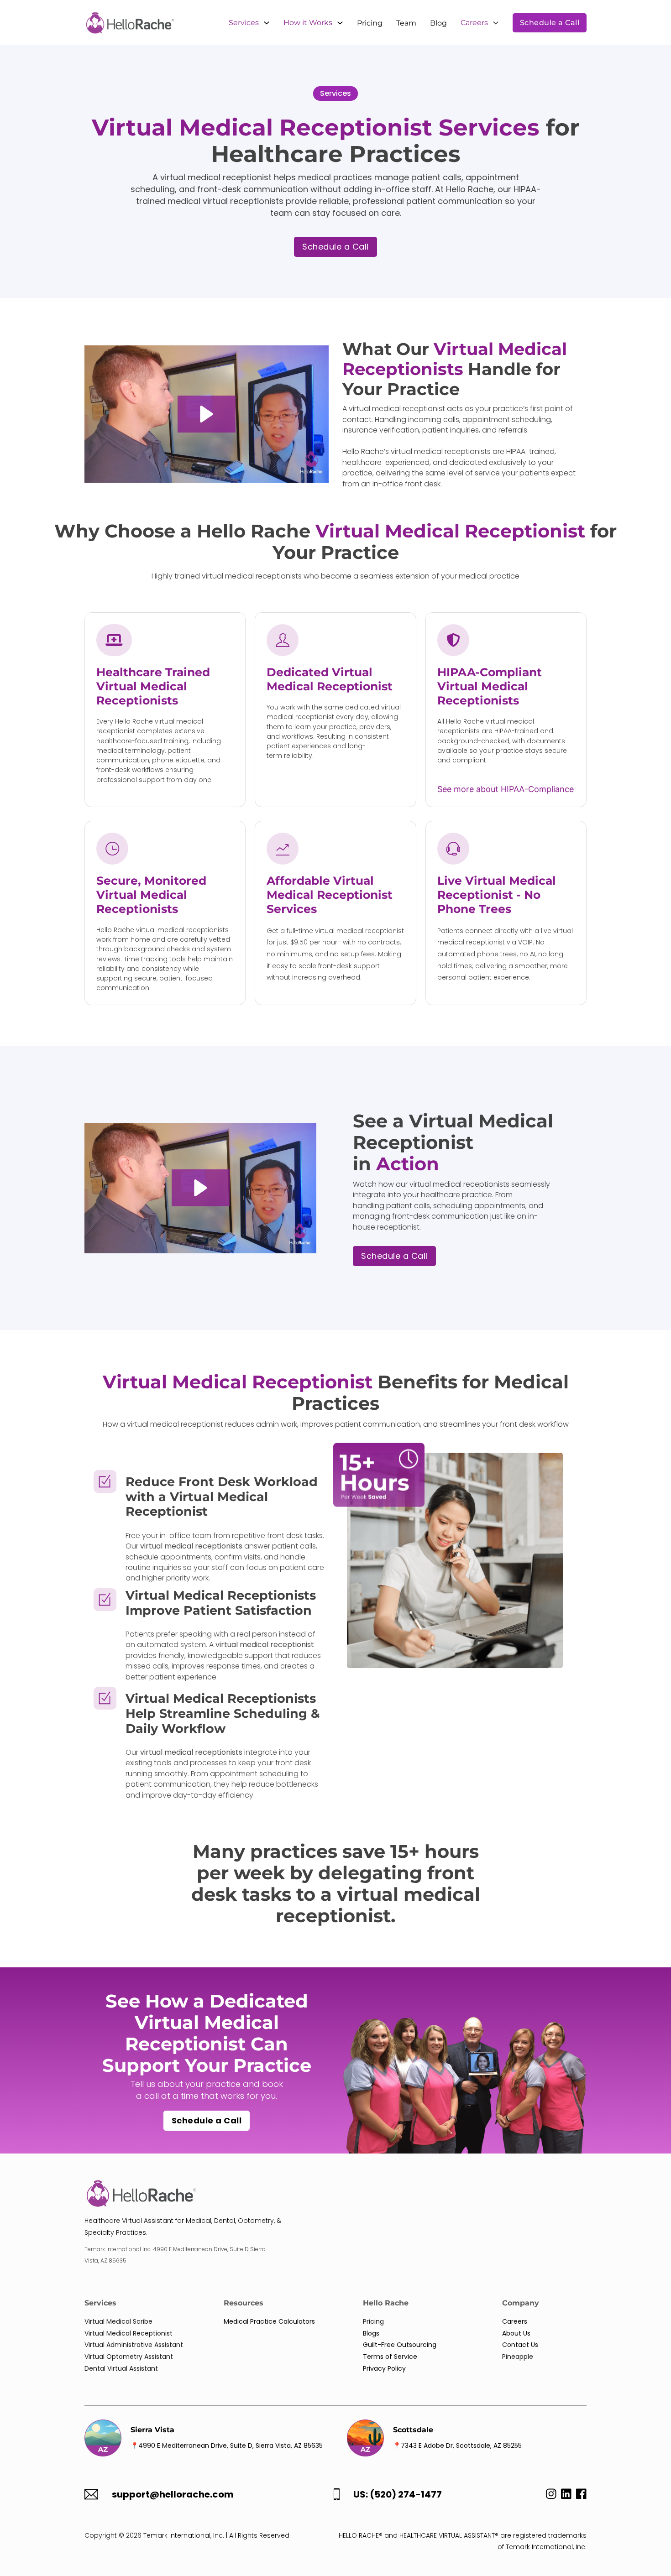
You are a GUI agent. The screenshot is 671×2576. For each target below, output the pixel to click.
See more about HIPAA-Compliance (506, 789)
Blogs (371, 2333)
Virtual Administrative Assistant (134, 2345)
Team (406, 23)
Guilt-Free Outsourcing (400, 2345)
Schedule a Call (550, 23)
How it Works (308, 23)
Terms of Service (390, 2357)
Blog (438, 23)
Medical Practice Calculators (269, 2321)
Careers (474, 23)
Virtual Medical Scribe (118, 2321)
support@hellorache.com (173, 2495)
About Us (516, 2333)
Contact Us (520, 2345)
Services (244, 23)
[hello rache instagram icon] (549, 2496)
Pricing (370, 23)
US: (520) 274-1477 (398, 2495)
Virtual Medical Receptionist (128, 2333)
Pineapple (518, 2357)
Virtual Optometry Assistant (129, 2357)
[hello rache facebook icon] (581, 2496)
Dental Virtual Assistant (121, 2368)
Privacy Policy (384, 2368)
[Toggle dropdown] (267, 23)
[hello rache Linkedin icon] (566, 2496)
